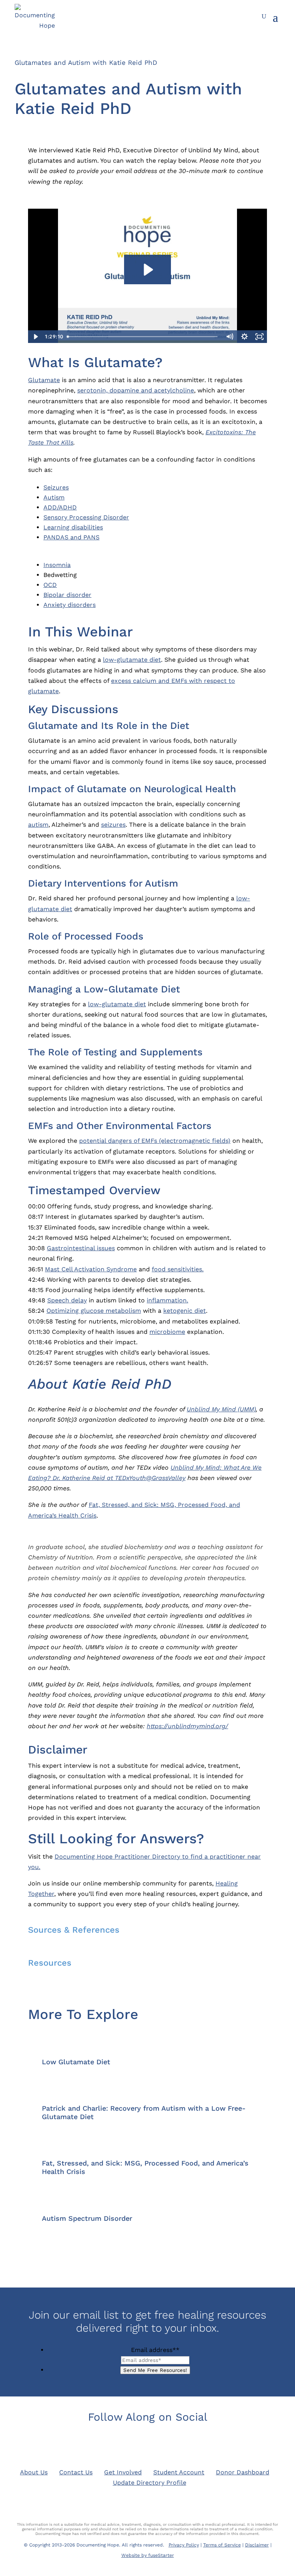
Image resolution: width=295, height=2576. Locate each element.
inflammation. (167, 1300)
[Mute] (230, 337)
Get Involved (123, 2472)
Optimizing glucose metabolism (94, 1311)
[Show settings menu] (244, 337)
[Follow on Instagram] (147, 2443)
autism (38, 825)
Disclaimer (257, 2545)
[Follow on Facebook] (104, 2443)
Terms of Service (222, 2545)
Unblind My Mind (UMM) (221, 1409)
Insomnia (57, 565)
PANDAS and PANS (71, 537)
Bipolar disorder (67, 595)
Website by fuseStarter (148, 2555)
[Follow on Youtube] (169, 2443)
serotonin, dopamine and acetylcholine (136, 390)
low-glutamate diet (132, 660)
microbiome (167, 1332)
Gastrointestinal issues (81, 1248)
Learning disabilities (73, 527)
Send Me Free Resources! (155, 2370)
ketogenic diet (185, 1311)
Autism (54, 497)
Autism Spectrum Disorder (87, 2218)
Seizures (56, 487)
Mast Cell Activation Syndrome (91, 1269)
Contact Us (76, 2472)
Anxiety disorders (70, 605)
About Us (34, 2472)
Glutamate (44, 380)
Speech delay (67, 1300)
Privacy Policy (184, 2545)
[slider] (144, 337)
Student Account (179, 2472)
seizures (113, 825)
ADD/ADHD (60, 507)
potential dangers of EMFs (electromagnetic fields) (155, 1141)
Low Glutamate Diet (76, 2062)
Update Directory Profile (150, 2483)
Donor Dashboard (243, 2472)
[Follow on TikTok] (191, 2443)
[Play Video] (36, 337)
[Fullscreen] (259, 337)
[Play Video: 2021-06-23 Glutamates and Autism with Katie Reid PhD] (147, 270)
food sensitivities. (178, 1269)
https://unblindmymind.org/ (187, 1726)
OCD (50, 585)
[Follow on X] (126, 2443)
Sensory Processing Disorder (86, 517)
